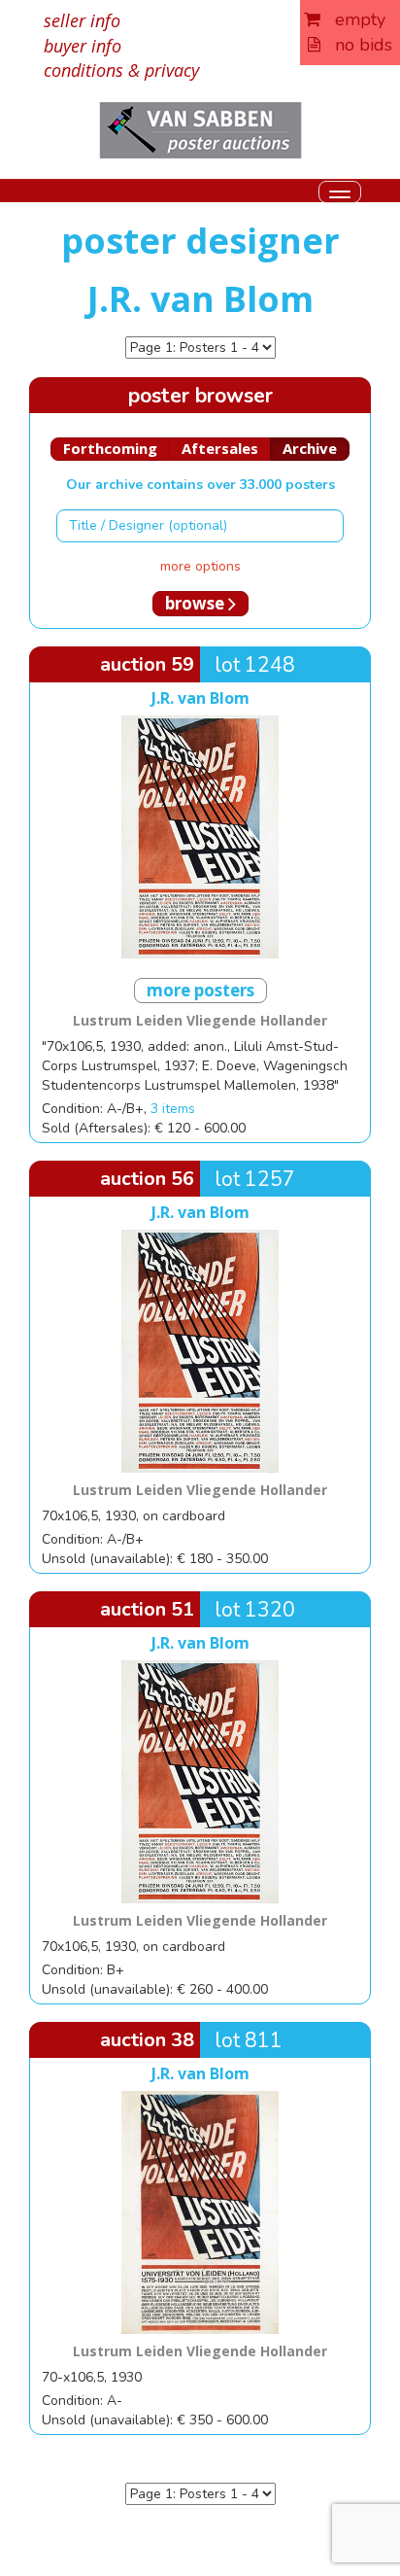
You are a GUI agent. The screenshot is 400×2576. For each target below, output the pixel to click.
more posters (200, 990)
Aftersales (220, 448)
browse (197, 603)
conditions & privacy (121, 70)
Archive (310, 448)
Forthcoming (110, 448)
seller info (82, 20)
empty (353, 19)
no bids (356, 45)
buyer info (83, 46)
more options (200, 566)
